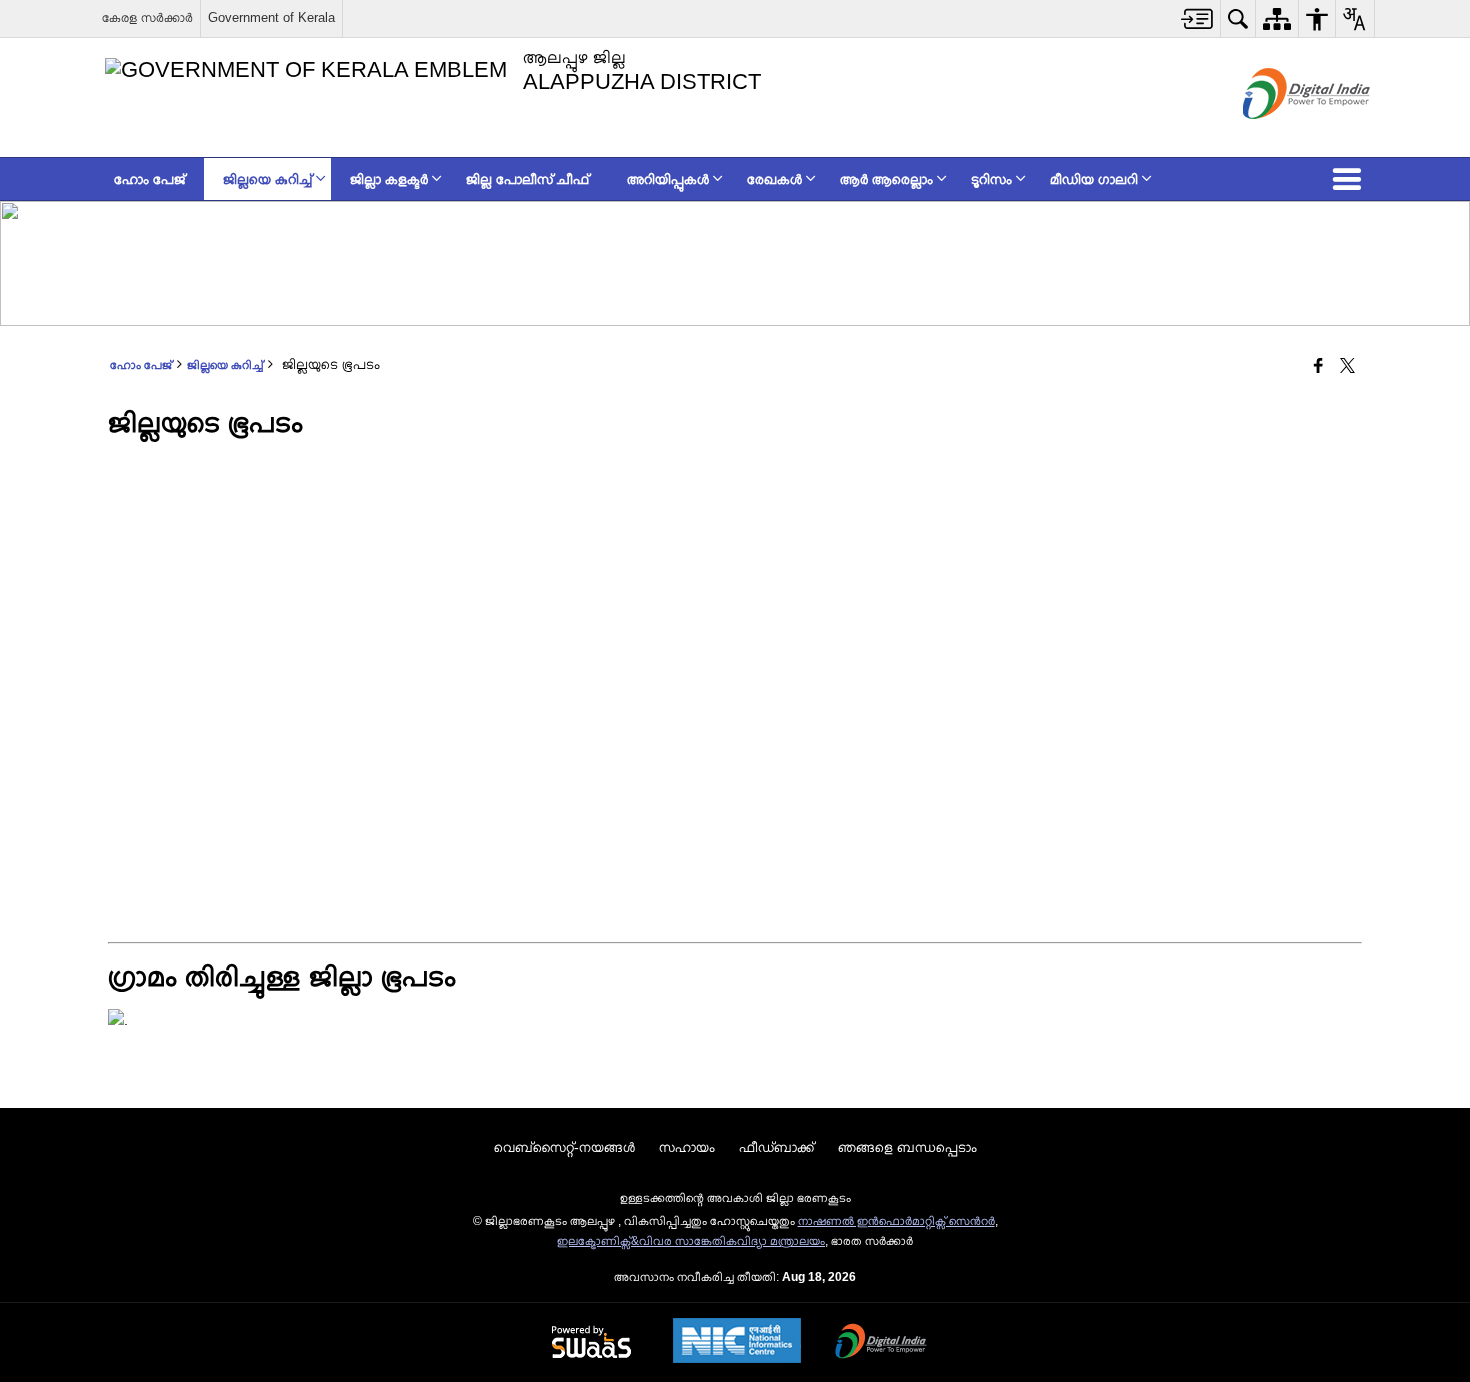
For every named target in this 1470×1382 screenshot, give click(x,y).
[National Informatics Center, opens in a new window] (737, 1342)
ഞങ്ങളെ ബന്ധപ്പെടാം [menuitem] (907, 1147)
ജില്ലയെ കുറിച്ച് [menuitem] (267, 179)
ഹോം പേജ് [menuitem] (149, 179)
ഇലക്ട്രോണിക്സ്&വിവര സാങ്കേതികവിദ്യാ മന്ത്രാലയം (691, 1241)
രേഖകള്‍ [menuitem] (774, 179)
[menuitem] (1197, 18)
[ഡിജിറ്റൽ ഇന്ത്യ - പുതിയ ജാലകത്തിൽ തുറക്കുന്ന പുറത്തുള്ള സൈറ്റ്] (1281, 136)
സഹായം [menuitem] (687, 1147)
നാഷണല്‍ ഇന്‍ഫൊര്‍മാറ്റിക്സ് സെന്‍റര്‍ (896, 1221)
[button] (1351, 179)
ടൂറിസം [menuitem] (991, 179)
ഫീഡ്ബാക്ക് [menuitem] (776, 1147)
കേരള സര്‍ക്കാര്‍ (147, 17)
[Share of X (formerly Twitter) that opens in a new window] (1347, 367)
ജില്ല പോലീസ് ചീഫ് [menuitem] (527, 179)
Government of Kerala (271, 17)
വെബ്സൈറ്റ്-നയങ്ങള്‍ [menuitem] (564, 1147)
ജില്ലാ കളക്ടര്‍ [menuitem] (389, 179)
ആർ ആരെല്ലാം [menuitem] (886, 179)
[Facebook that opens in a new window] (1318, 367)
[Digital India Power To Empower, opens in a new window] (881, 1343)
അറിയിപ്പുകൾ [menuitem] (668, 179)
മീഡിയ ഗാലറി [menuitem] (1094, 179)
